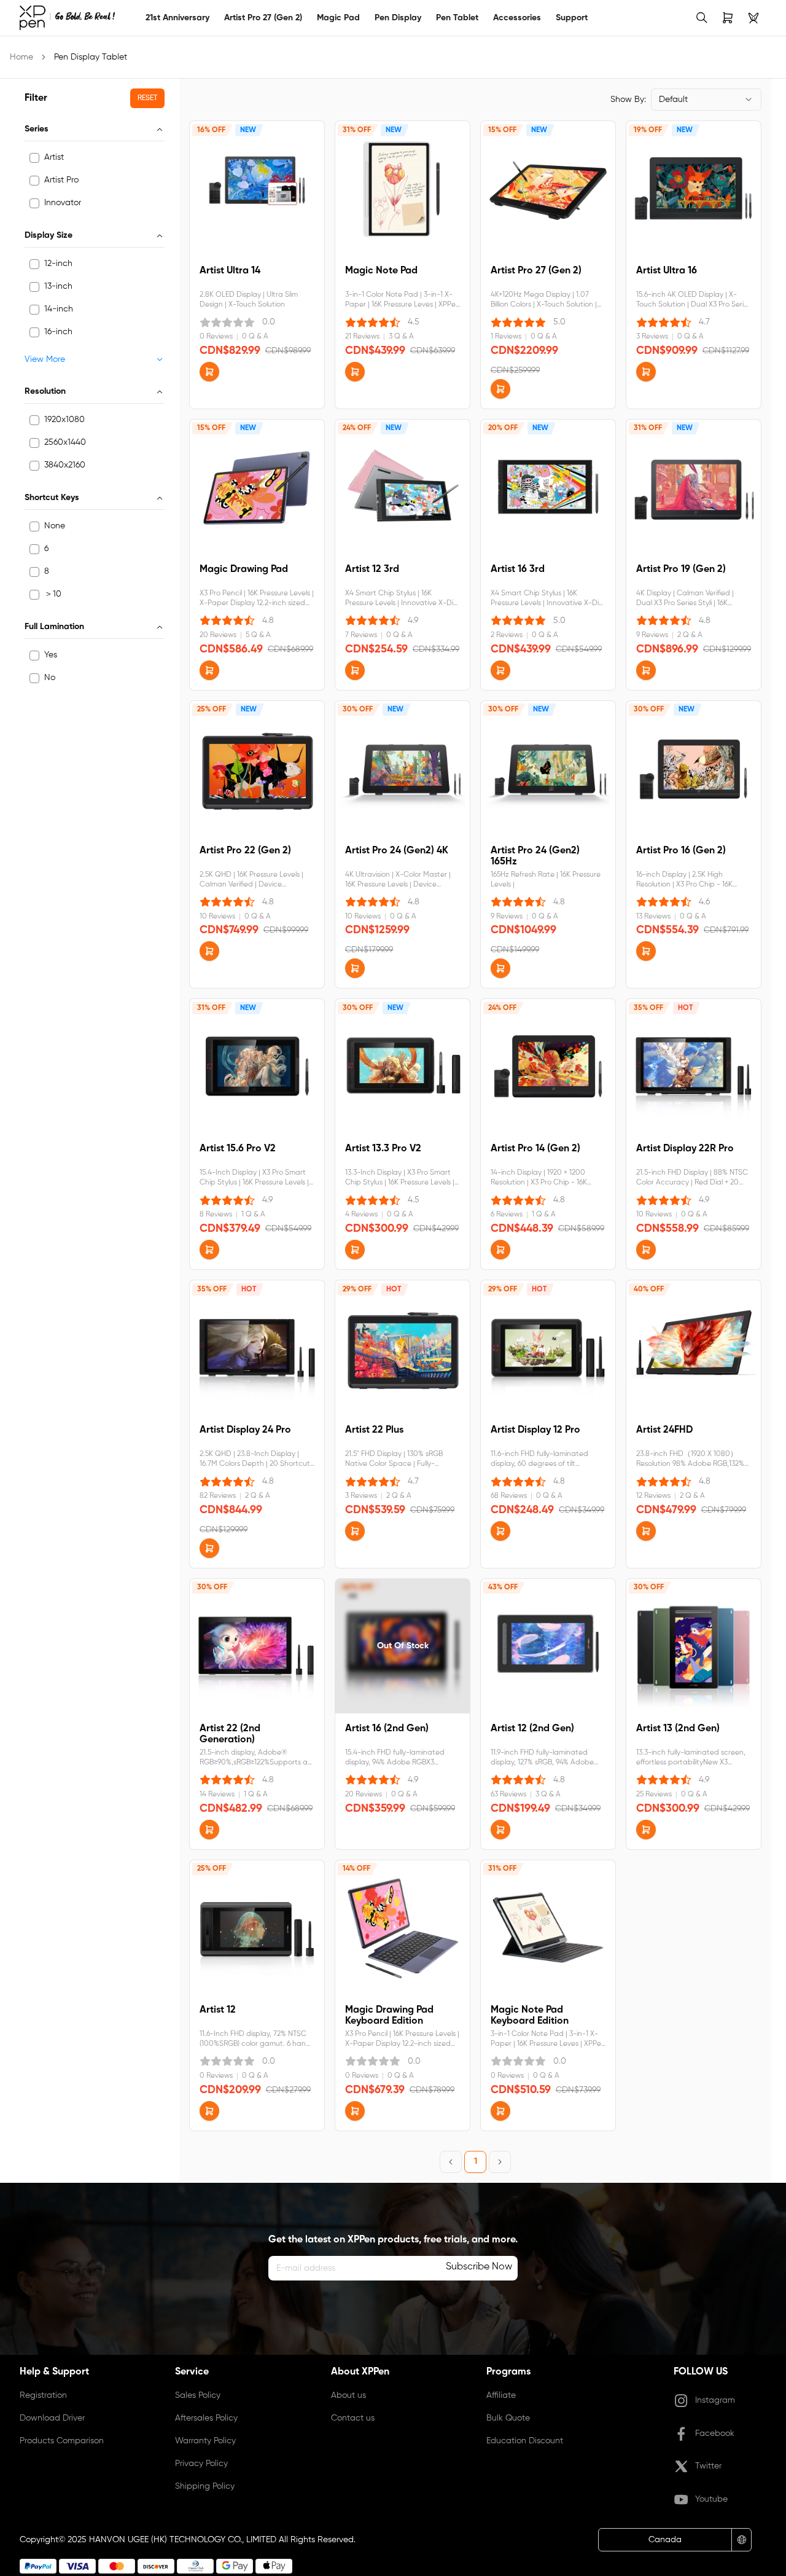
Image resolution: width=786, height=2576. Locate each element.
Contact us (353, 2418)
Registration (43, 2395)
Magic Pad (338, 18)
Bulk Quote (508, 2418)
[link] (67, 18)
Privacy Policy (201, 2464)
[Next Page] (500, 2162)
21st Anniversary (177, 18)
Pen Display (398, 18)
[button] (209, 372)
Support (572, 18)
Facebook (715, 2433)
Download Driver (52, 2418)
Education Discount (525, 2441)
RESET (147, 98)
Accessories (517, 18)
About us (348, 2395)
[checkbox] (34, 158)
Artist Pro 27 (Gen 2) (263, 18)
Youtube (711, 2499)
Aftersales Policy (206, 2418)
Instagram (715, 2400)
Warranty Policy (205, 2441)
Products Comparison (62, 2441)
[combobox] (706, 100)
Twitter (708, 2466)
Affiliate (501, 2395)
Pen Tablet (457, 18)
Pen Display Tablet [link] (91, 57)
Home (21, 57)
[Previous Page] (451, 2162)
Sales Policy (198, 2395)
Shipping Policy (205, 2486)
